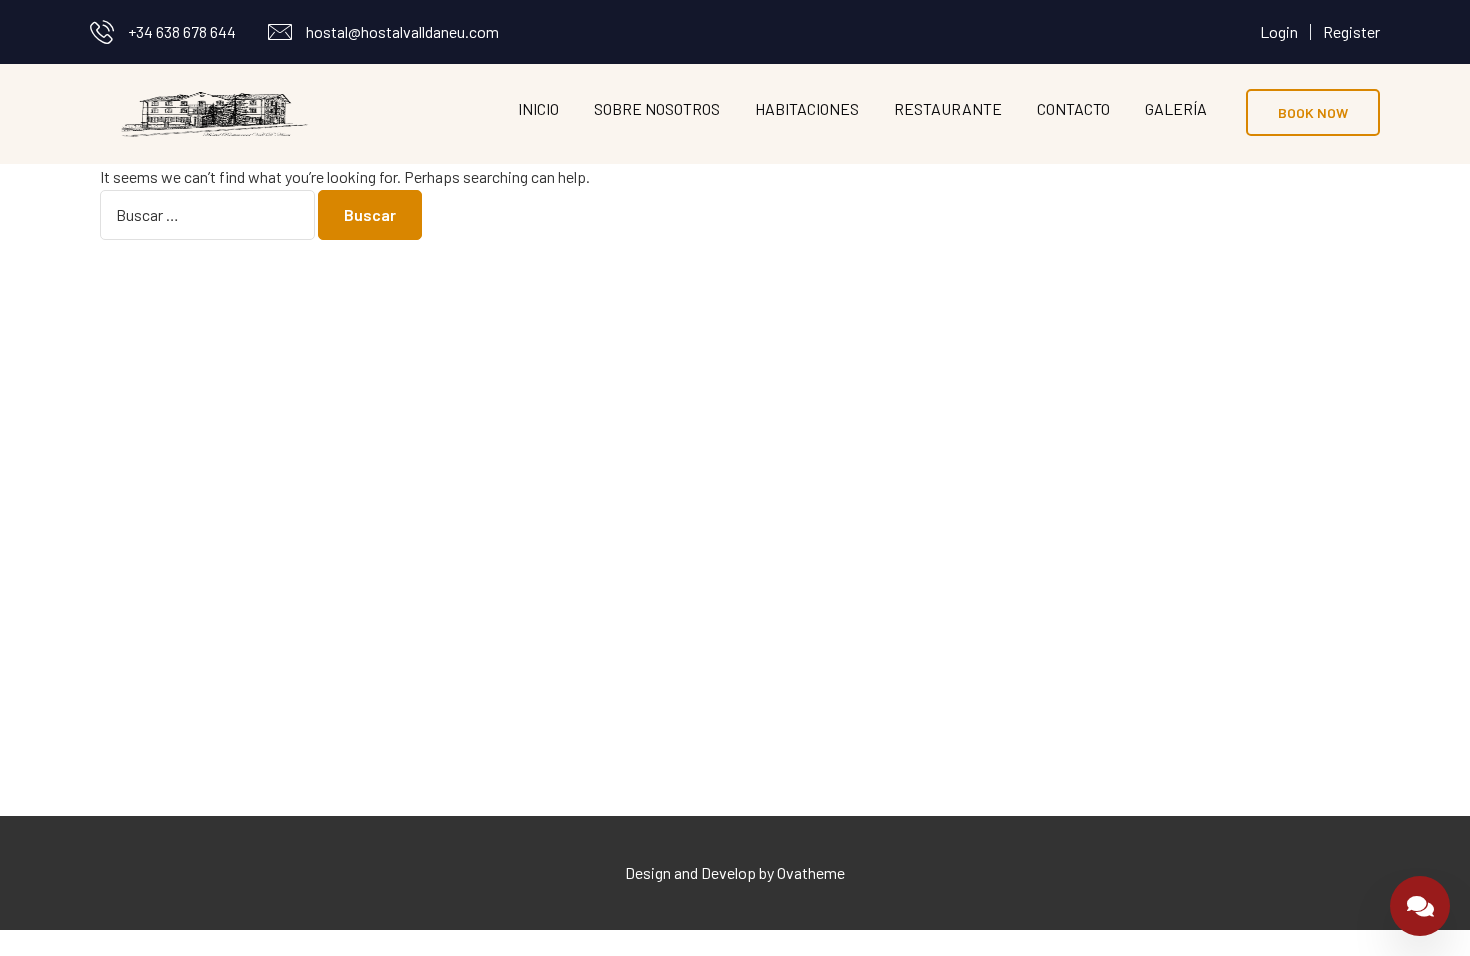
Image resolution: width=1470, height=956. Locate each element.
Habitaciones (807, 108)
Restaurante (948, 108)
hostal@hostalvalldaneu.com (402, 31)
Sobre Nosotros (657, 108)
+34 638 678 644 (182, 31)
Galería (1176, 108)
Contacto (1073, 108)
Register (1351, 31)
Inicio (538, 108)
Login (1279, 31)
